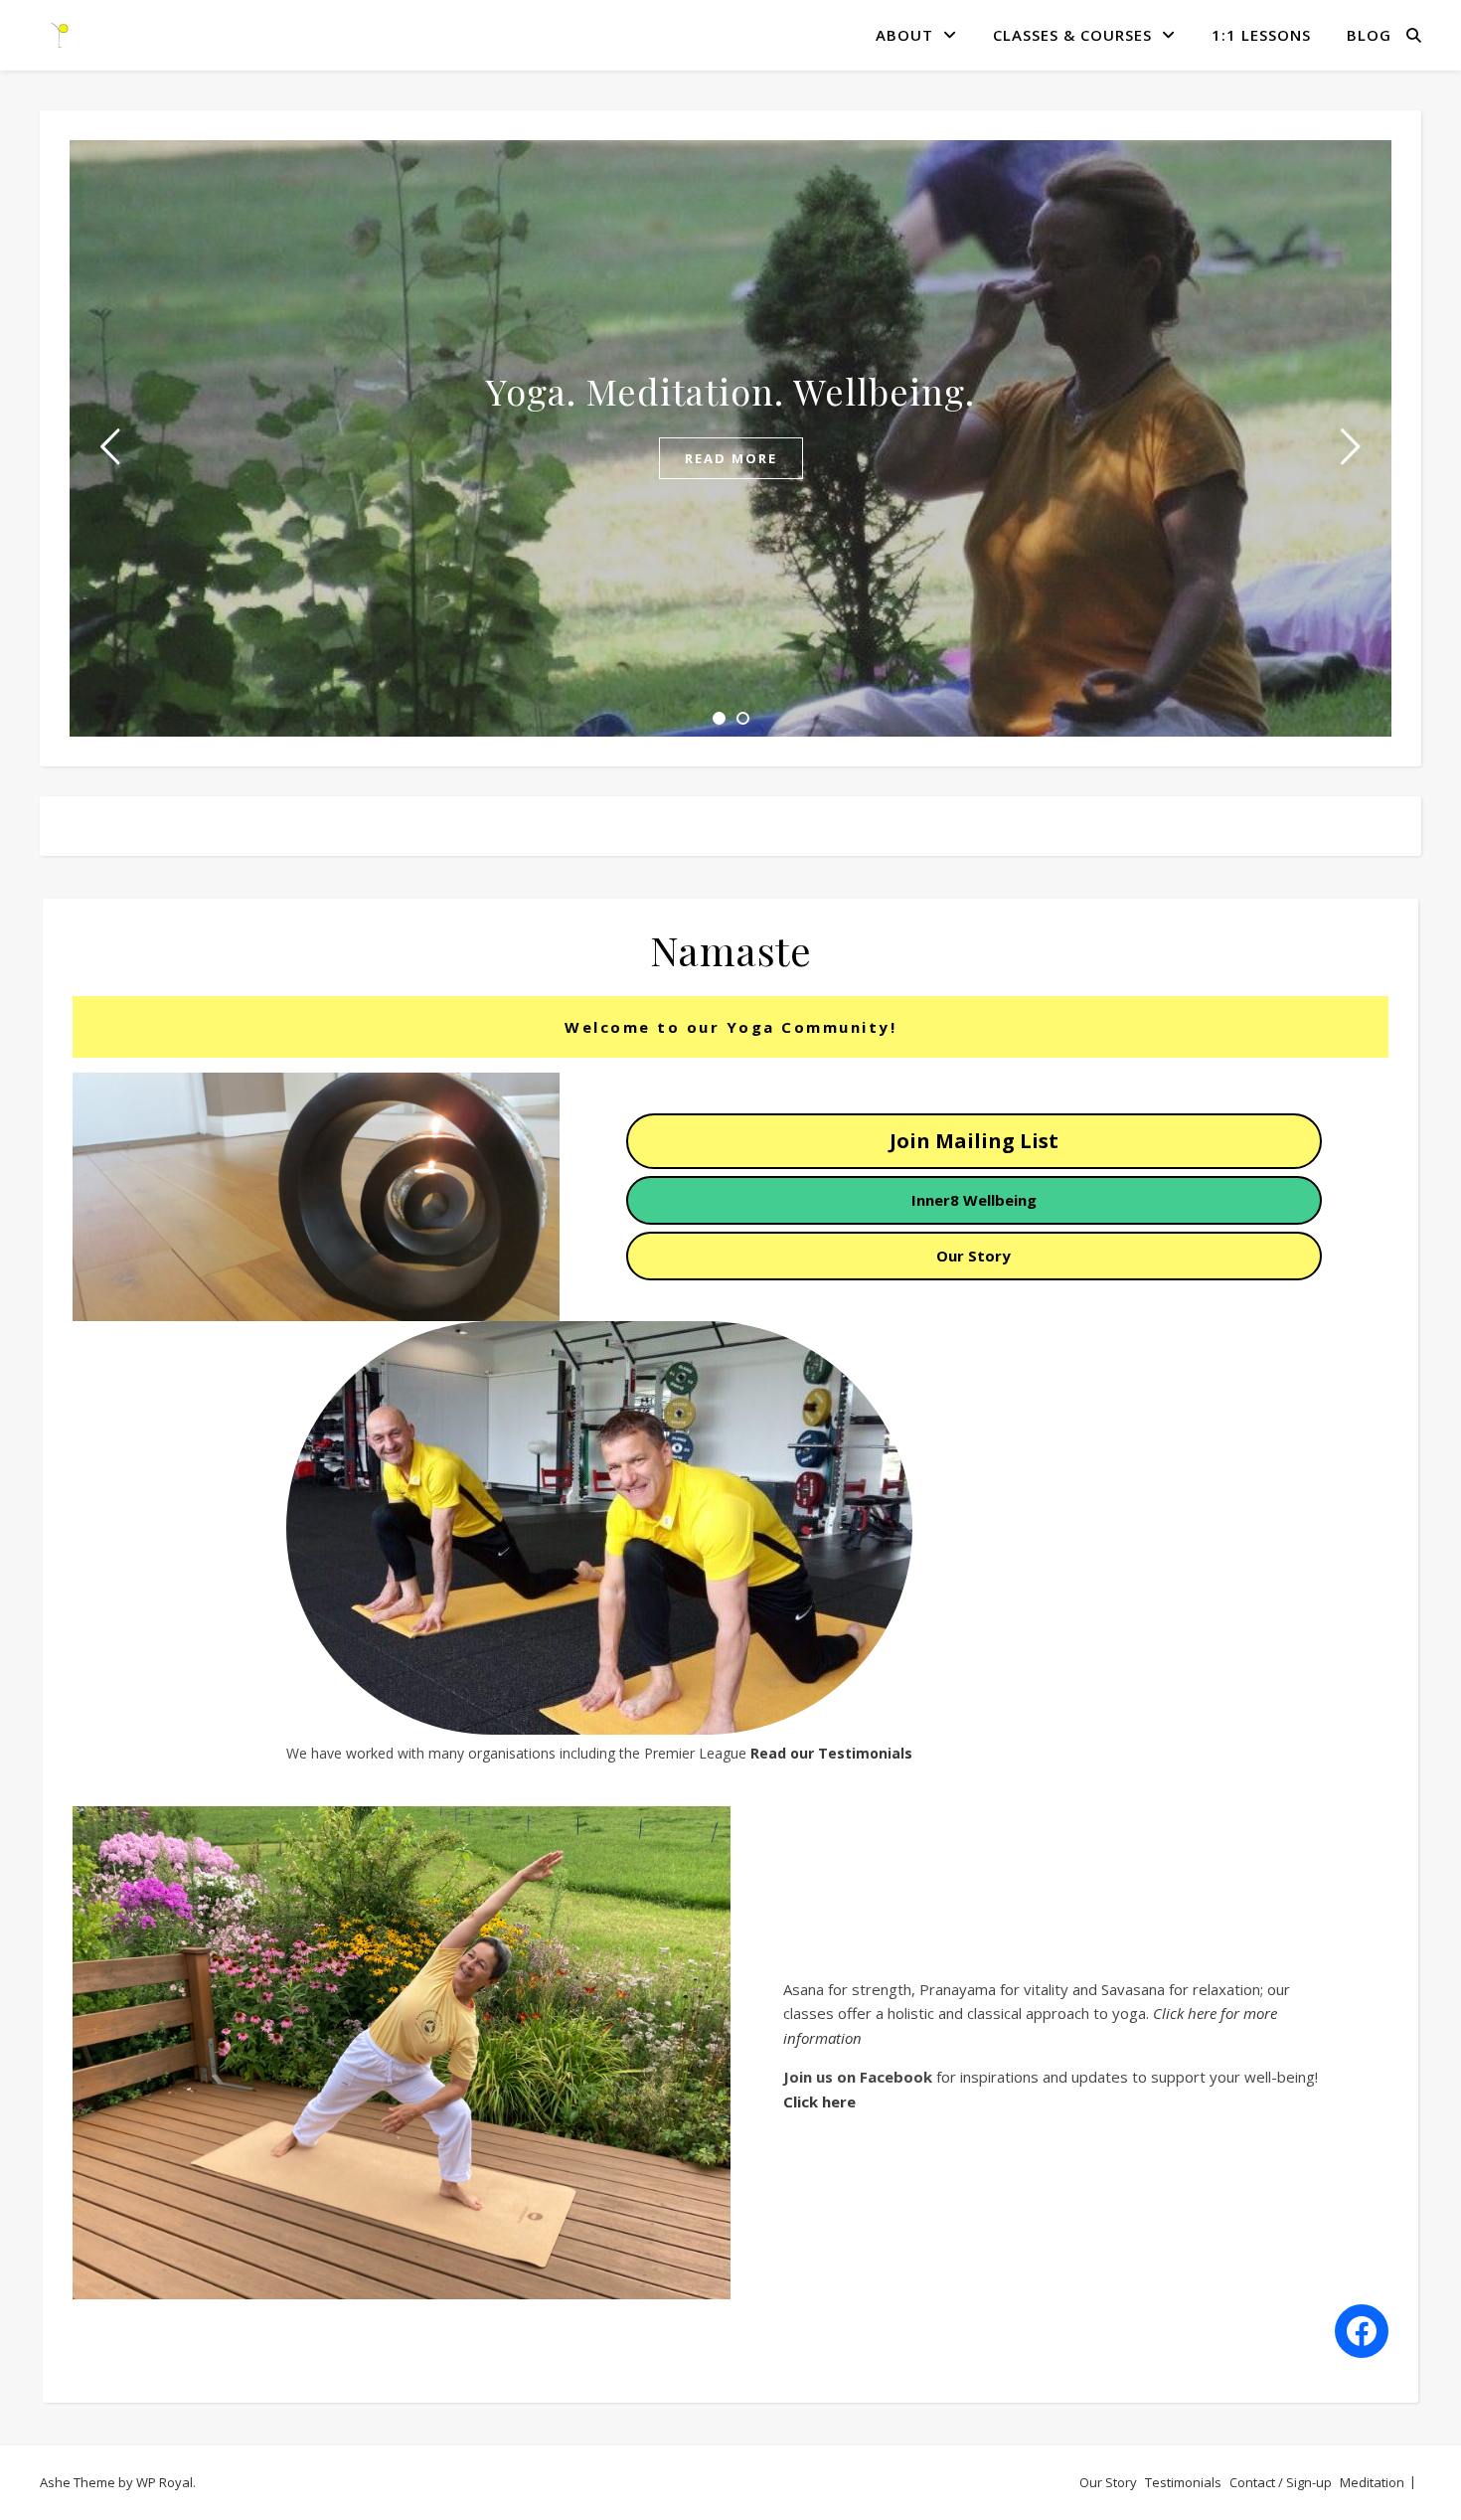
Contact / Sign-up (1281, 2482)
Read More (731, 458)
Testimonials (1183, 2482)
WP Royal (164, 2482)
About (904, 35)
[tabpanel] (730, 438)
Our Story (1108, 2482)
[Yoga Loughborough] (60, 35)
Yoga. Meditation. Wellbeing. (730, 391)
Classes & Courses (1072, 35)
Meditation (1372, 2482)
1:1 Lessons (1261, 35)
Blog (1369, 35)
